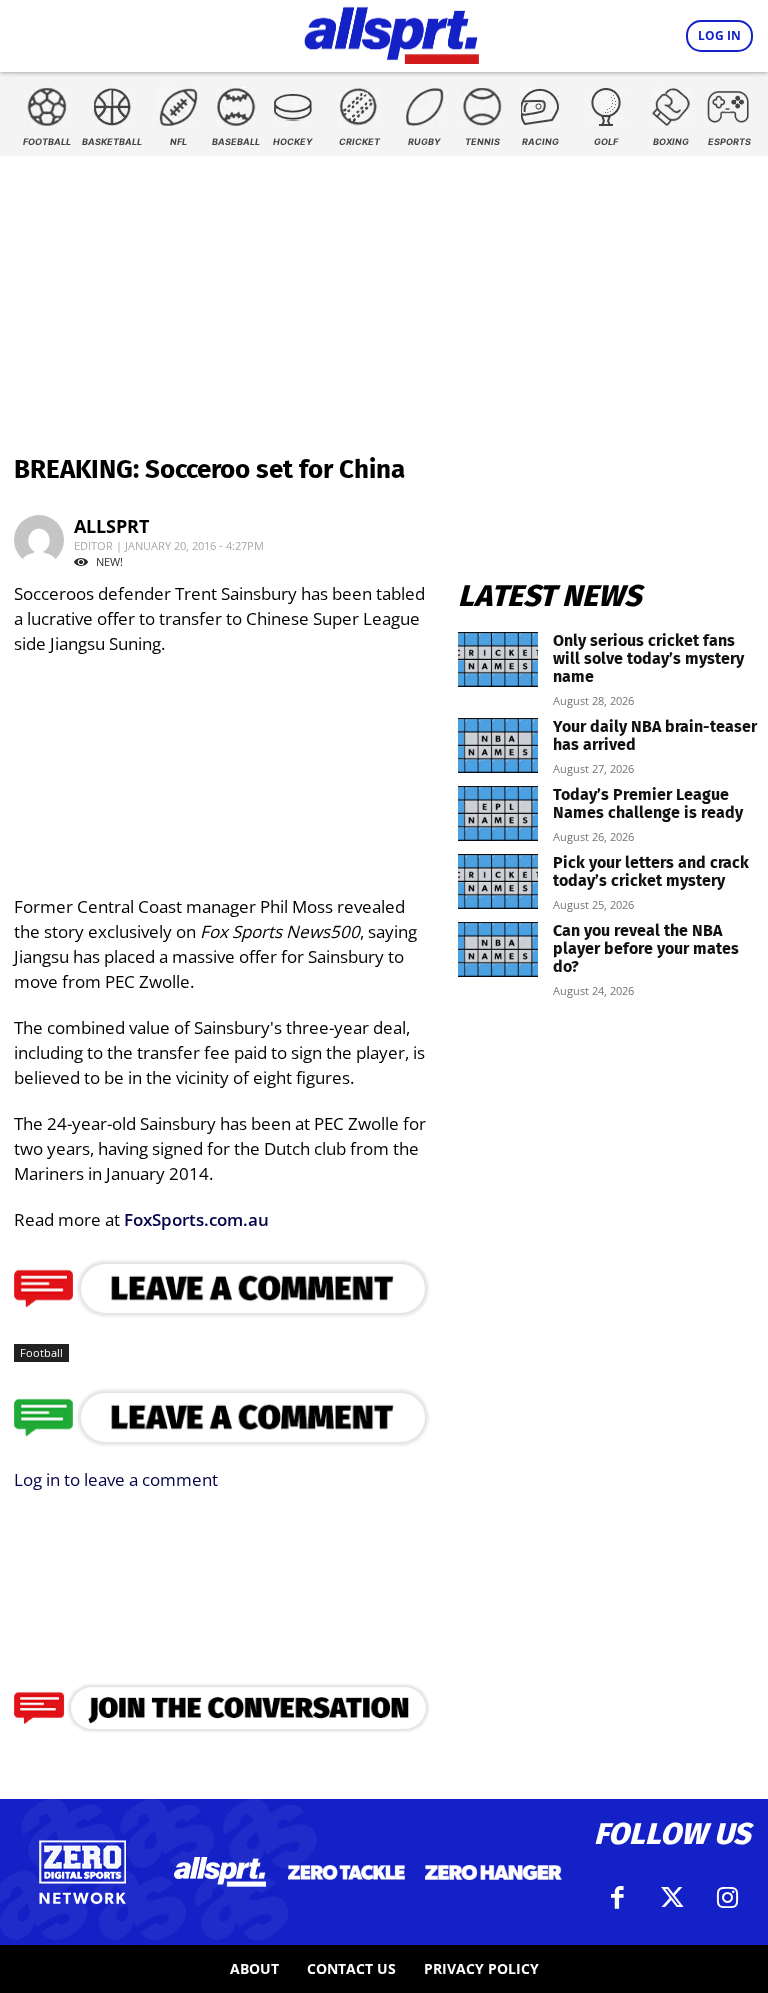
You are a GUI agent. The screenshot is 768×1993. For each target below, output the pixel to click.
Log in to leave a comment (116, 1479)
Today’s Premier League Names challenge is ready (648, 803)
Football (41, 1352)
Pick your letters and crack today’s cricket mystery (651, 871)
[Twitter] (672, 1898)
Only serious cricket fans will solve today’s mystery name (648, 658)
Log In (719, 35)
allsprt (111, 526)
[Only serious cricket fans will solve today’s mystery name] (498, 659)
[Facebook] (617, 1898)
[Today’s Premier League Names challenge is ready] (498, 813)
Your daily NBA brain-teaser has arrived (655, 735)
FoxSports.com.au (194, 1219)
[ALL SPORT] (391, 32)
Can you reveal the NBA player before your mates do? (646, 948)
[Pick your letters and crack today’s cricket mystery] (498, 881)
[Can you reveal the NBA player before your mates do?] (498, 949)
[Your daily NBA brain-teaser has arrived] (498, 745)
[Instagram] (727, 1898)
